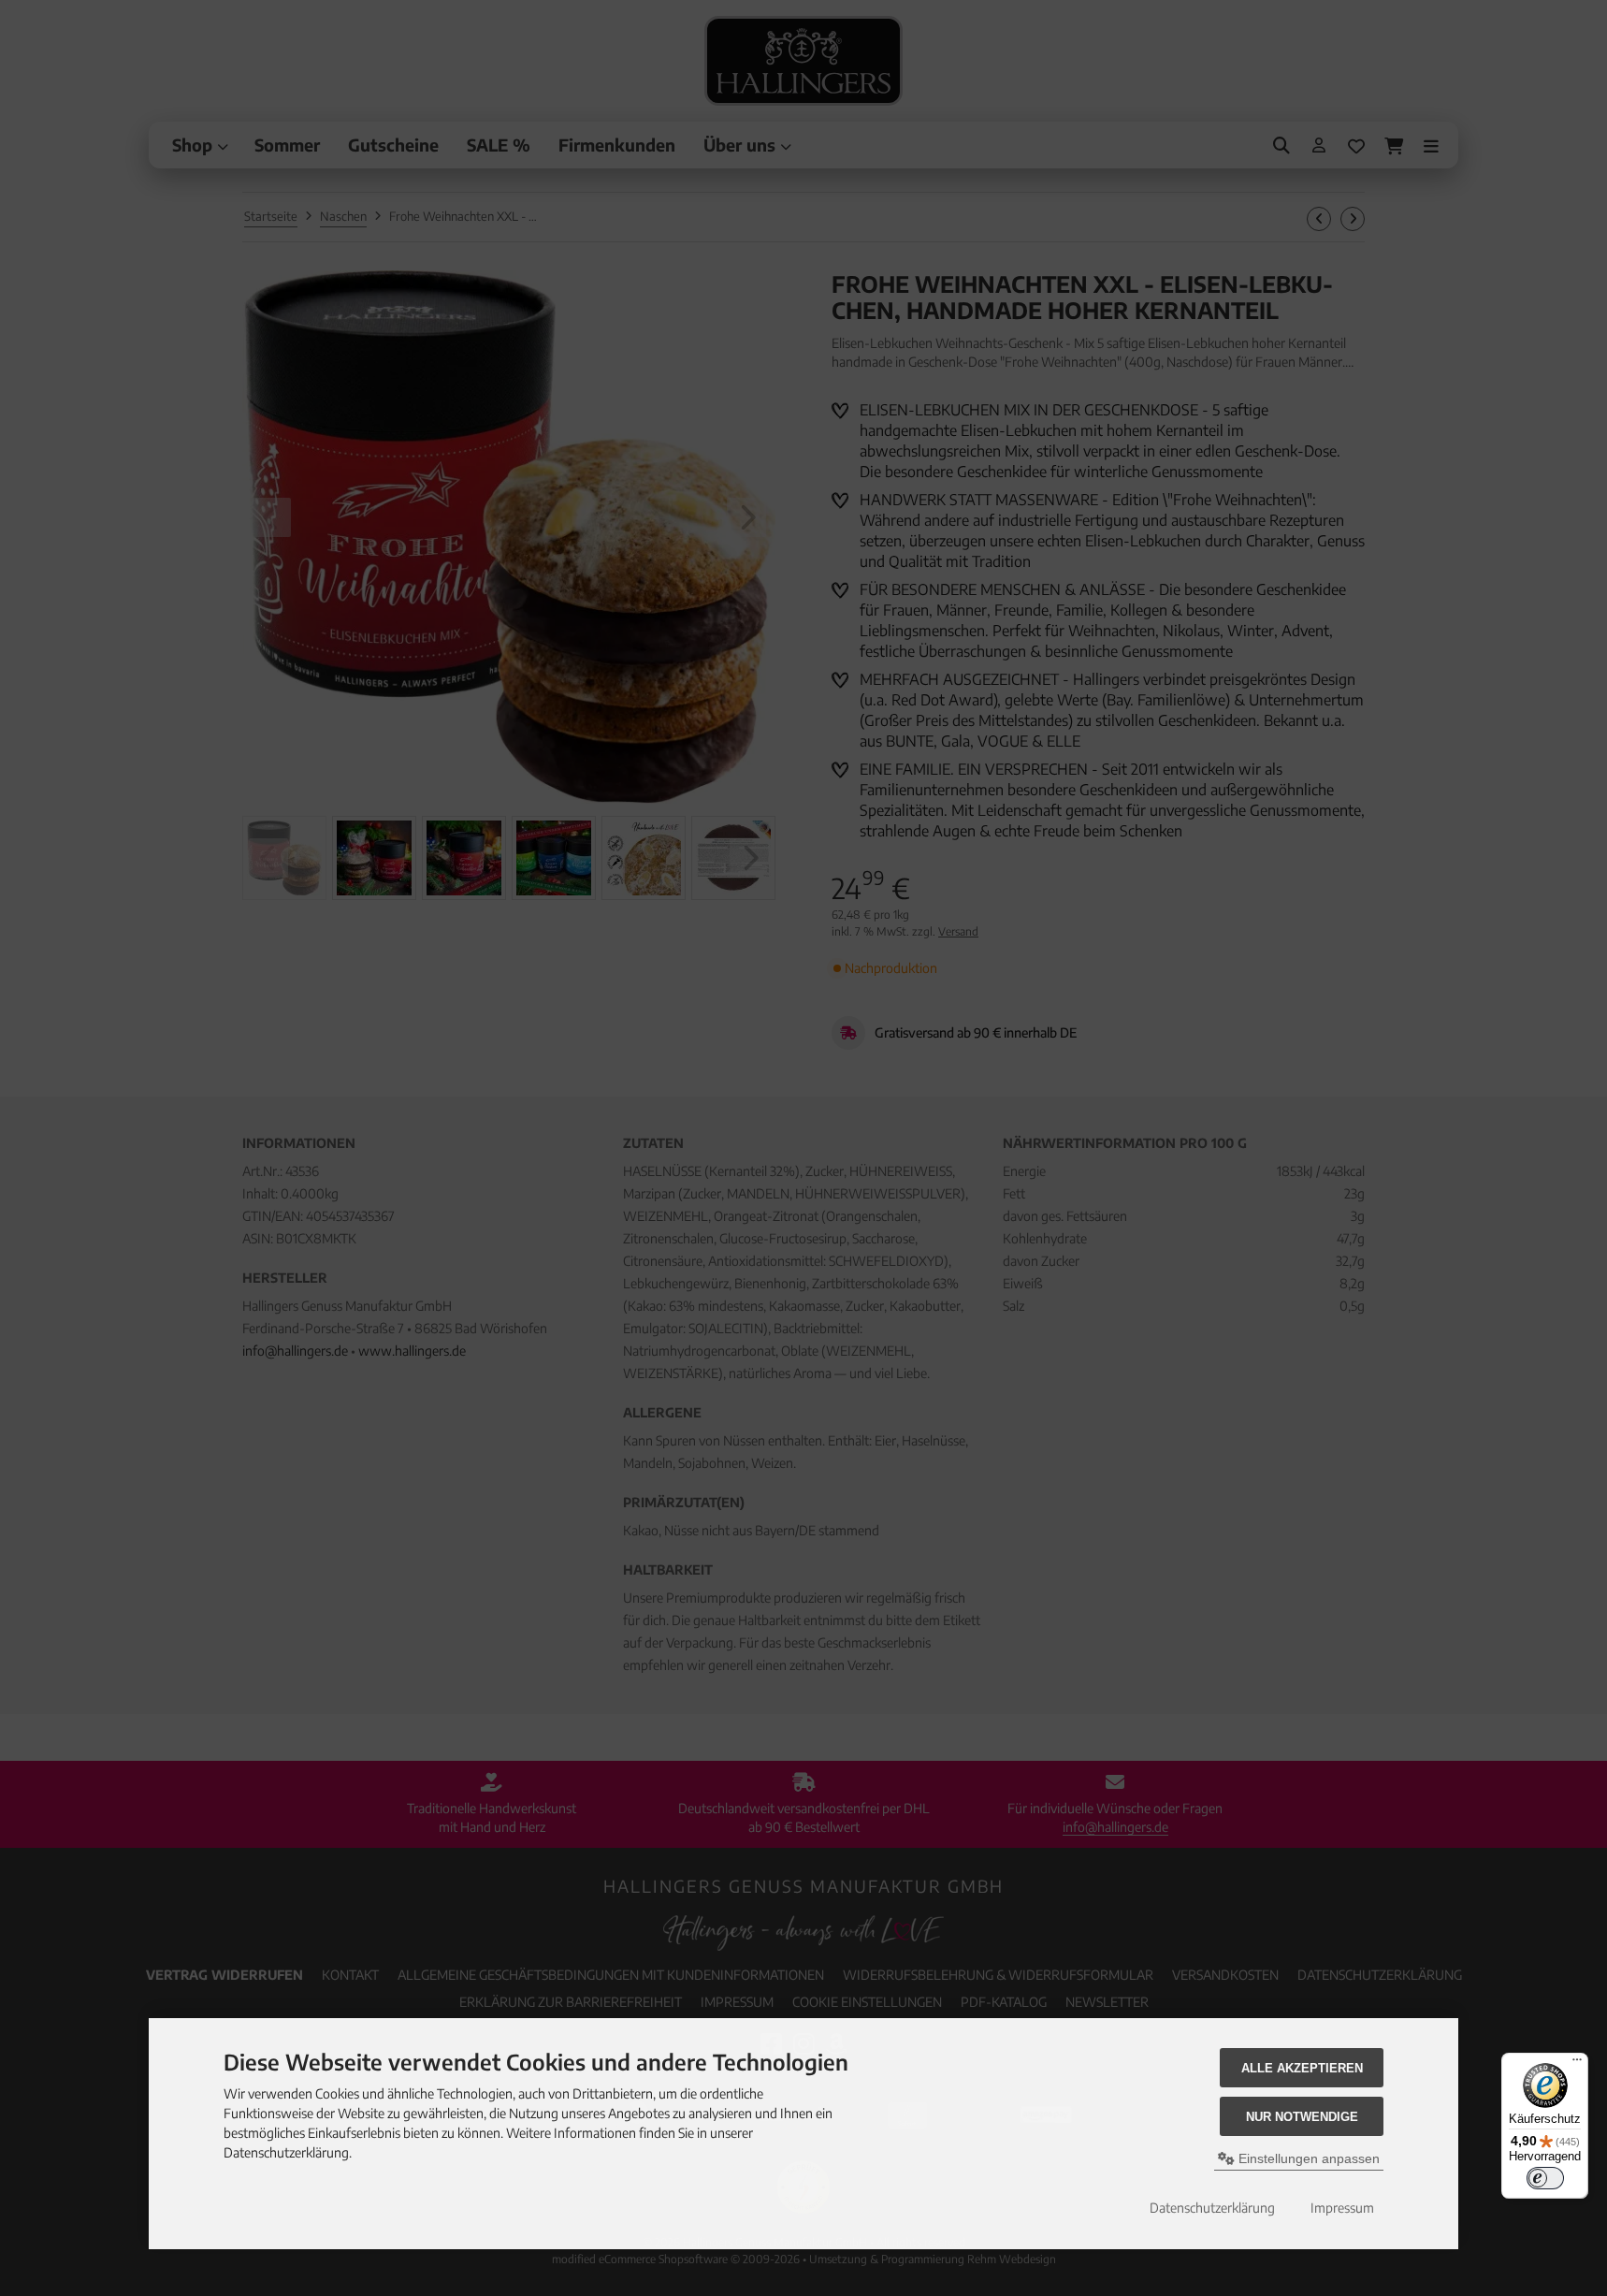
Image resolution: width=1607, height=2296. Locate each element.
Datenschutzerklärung (1212, 2208)
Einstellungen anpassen (1307, 2158)
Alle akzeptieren (1302, 2068)
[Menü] (1577, 2064)
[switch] (1545, 2178)
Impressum (1342, 2208)
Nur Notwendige (1302, 2117)
